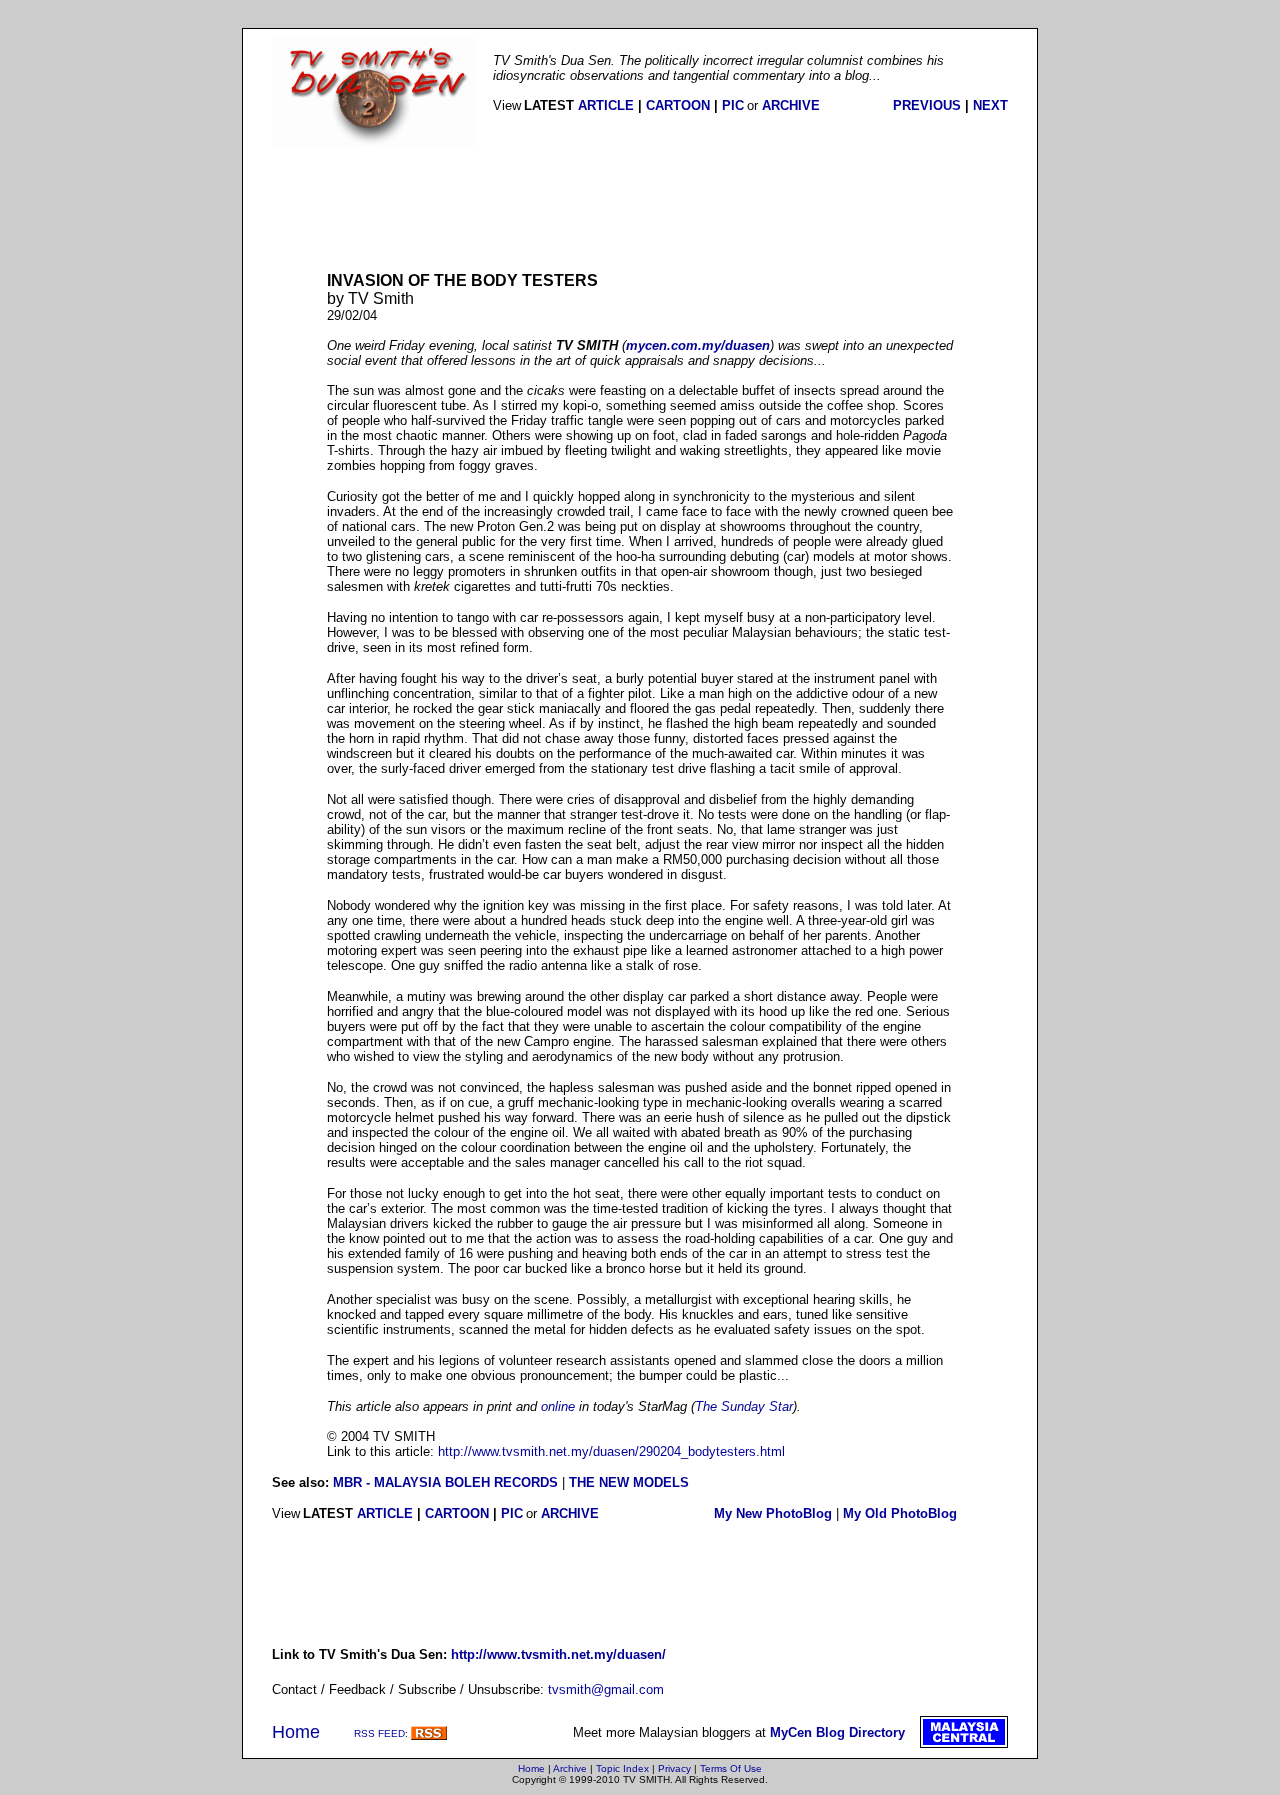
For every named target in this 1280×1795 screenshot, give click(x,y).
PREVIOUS (927, 105)
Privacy (674, 1768)
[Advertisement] (640, 209)
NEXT (990, 105)
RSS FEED (379, 1733)
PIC (733, 105)
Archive (570, 1768)
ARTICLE (606, 105)
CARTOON (678, 105)
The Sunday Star (744, 1406)
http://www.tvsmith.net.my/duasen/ (558, 1654)
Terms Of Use (731, 1768)
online (558, 1406)
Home (296, 1732)
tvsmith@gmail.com (606, 1689)
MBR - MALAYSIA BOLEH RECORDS (445, 1482)
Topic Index (622, 1768)
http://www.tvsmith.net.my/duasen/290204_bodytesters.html (611, 1451)
